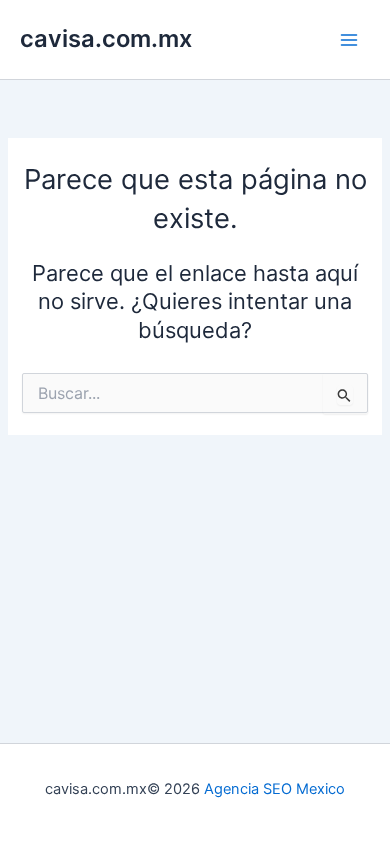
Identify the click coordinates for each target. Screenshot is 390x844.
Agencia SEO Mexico (274, 789)
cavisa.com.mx (106, 38)
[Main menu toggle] (349, 40)
